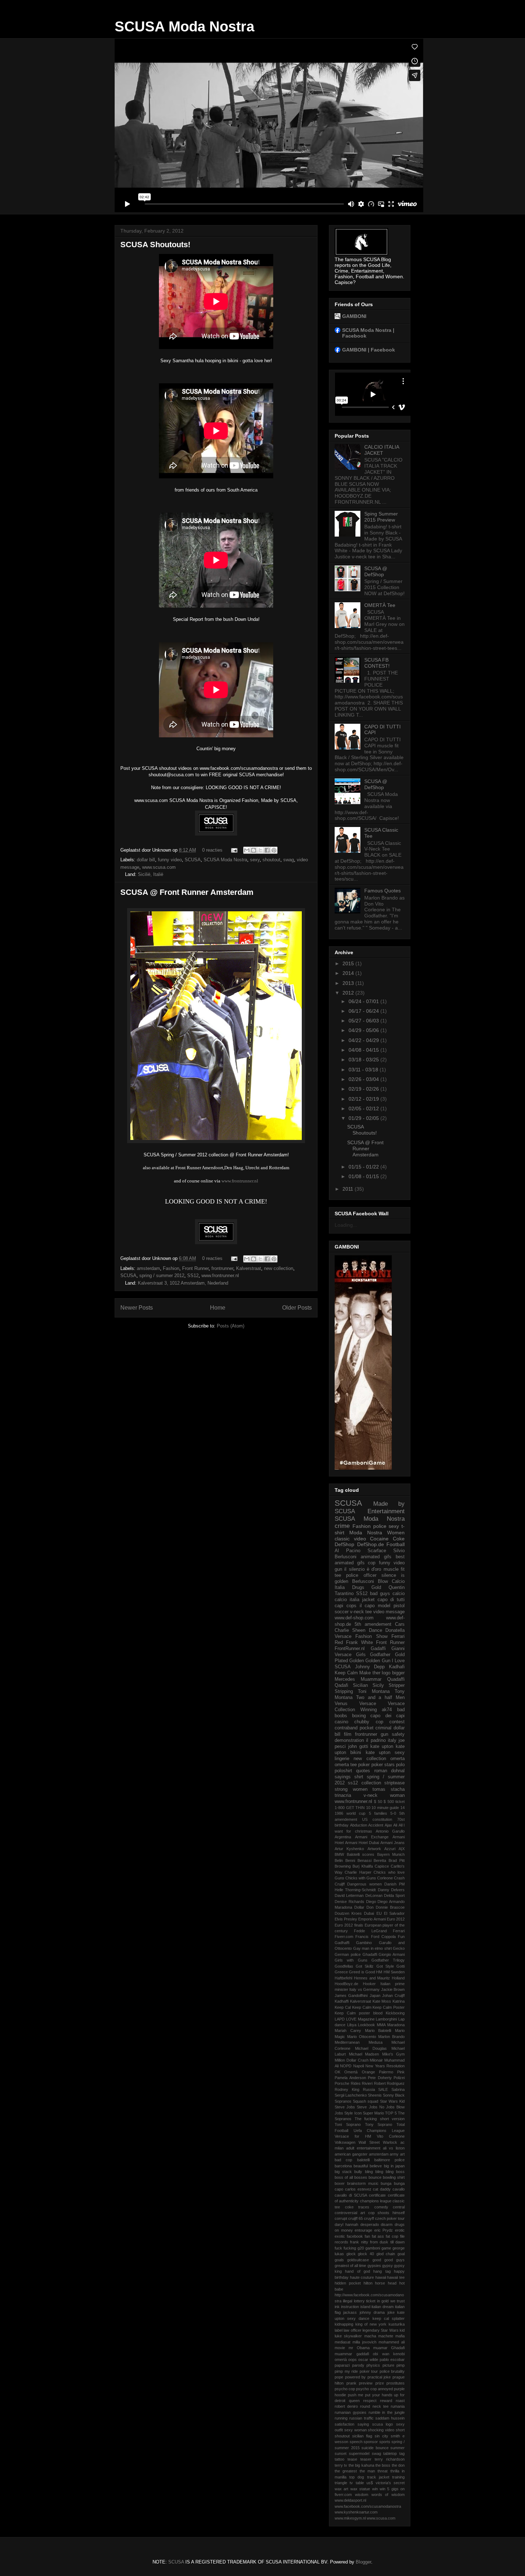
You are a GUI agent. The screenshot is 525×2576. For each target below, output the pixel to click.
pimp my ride (346, 2371)
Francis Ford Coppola (376, 1937)
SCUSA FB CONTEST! (377, 663)
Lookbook (366, 2025)
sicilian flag (362, 2436)
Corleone (385, 1878)
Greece (341, 1972)
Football (396, 1544)
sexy (255, 860)
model (384, 1606)
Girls (361, 1655)
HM (379, 1972)
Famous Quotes (382, 891)
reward (386, 2401)
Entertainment (386, 1511)
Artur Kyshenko (349, 1849)
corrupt (341, 2218)
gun (338, 1569)
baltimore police (389, 2160)
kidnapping (344, 2324)
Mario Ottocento (362, 2037)
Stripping (344, 1691)
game (386, 2248)
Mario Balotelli (378, 2031)
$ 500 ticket (394, 1802)
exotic (340, 2236)
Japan (375, 1995)
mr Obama (359, 2348)
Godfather (380, 1655)
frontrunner (222, 1268)
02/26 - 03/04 (364, 1079)
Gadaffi (378, 1649)
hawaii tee (396, 2277)
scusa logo (383, 2424)
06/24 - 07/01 (364, 1001)
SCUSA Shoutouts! (155, 245)
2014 (349, 973)
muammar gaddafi (352, 2354)
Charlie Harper (358, 1872)
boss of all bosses (351, 2177)
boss (400, 2172)
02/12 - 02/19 (364, 1099)
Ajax (388, 1825)
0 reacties (212, 850)
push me (356, 2395)
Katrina (399, 2001)
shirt (359, 1777)
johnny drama (372, 2312)
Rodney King (347, 2089)
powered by (356, 2377)
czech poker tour (390, 2218)
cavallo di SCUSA (351, 2195)
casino (341, 1722)
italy (392, 1740)
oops (352, 2360)
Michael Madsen (364, 2054)
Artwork (374, 1849)
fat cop (392, 2236)
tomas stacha (389, 1789)
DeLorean (374, 1895)
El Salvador (394, 1913)
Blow (383, 1581)
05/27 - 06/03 (364, 1021)
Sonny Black (394, 2095)
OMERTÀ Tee (380, 605)
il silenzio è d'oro (363, 1569)
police (380, 1526)
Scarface (377, 1551)
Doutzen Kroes (348, 1913)
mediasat (342, 2342)
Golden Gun (378, 1661)
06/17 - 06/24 (364, 1011)
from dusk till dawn (387, 2242)
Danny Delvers (391, 1890)
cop (372, 1563)
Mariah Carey (348, 2031)
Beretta (380, 1860)
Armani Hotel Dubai (362, 1843)
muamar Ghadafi (389, 2348)
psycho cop (345, 2389)
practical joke (379, 2377)
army (394, 2154)
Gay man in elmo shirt (372, 1948)
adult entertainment (363, 2148)
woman (397, 1795)
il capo (367, 1606)
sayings (343, 1777)
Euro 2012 (396, 1919)
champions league (376, 2201)
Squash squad (366, 2101)
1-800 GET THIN (350, 1808)
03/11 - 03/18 (364, 1070)
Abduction (359, 1825)
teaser (366, 2459)
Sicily (378, 1685)
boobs (341, 1716)
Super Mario (373, 2113)
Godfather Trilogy (388, 1960)
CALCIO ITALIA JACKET (382, 450)
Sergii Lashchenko (351, 2095)
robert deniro (346, 2406)
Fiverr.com (344, 1937)
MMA (381, 2025)
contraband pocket (354, 1728)
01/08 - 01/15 (364, 1176)
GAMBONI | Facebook (369, 350)
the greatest (346, 2471)
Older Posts (297, 1308)
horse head (386, 2283)
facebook (355, 2236)
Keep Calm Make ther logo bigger (370, 1673)
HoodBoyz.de (346, 1984)
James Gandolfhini (351, 1995)
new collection (279, 1268)
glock (351, 2254)
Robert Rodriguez (389, 2083)
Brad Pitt (397, 1860)
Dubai (369, 1913)
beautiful (361, 2166)
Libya (352, 2025)
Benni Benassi (358, 1860)
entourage (363, 2230)
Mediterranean (347, 2042)
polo (400, 1765)
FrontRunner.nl (350, 1649)
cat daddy (382, 2189)
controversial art (350, 2213)
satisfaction (344, 2424)
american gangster (351, 2154)
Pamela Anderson (350, 2078)
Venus (341, 1704)
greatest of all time (351, 2266)
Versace (368, 1704)
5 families (378, 1813)
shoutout (271, 860)
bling (369, 2172)
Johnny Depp (370, 1667)
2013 (349, 983)
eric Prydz (384, 2230)
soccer (342, 1612)
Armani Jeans (392, 1843)
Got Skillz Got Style (375, 1966)
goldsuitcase (358, 2260)
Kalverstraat (249, 1268)
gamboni (373, 2248)
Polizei (399, 2078)
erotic (400, 2230)
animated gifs (376, 1557)
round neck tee (374, 2406)
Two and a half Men (380, 1698)
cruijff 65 (356, 2218)
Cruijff (340, 1884)
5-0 (393, 1813)
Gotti (401, 1966)
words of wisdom (388, 2495)
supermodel (359, 2453)
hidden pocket (348, 2283)
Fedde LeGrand (370, 1931)
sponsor (371, 2442)
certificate (377, 2195)
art (402, 2154)
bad (401, 1710)
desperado (370, 2224)
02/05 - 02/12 (364, 1108)
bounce (375, 2177)
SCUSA (193, 860)
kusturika (397, 2324)
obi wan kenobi (389, 2354)
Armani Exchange (372, 1837)
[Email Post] (234, 850)
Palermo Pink (392, 2072)
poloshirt (343, 1771)
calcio (399, 1594)
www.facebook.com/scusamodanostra (368, 2506)
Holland (398, 1978)
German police (348, 1954)
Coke (399, 1539)
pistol (399, 1606)
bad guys (380, 1594)
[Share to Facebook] (267, 850)
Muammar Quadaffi (383, 1679)
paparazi (342, 2365)
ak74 (387, 1710)
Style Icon (353, 2113)
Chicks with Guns (361, 1878)
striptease (394, 1783)
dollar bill (146, 860)
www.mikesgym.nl (350, 2518)
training (398, 2477)
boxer (340, 2183)
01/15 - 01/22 (364, 1167)
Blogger (363, 2562)
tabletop (390, 2453)
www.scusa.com (159, 867)
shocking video (381, 2430)
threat (382, 2471)
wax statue (360, 2489)
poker (364, 1765)
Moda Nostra (366, 1533)
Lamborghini (386, 2019)
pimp (401, 2365)
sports (385, 2442)
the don (398, 2465)
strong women (351, 1789)
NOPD (346, 2066)
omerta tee (346, 1765)
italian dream (382, 2307)
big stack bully (348, 2172)
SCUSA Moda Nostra (184, 26)
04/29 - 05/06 (364, 1030)
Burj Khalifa (362, 1866)
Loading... (346, 1225)
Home (218, 1308)
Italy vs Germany (364, 1989)
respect (370, 2401)
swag (289, 860)
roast (400, 2401)
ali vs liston (394, 2148)
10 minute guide (385, 1808)
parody (358, 2365)
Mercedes (345, 1679)
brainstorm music (363, 2183)
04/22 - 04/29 (364, 1040)
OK (337, 2072)
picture (388, 2365)
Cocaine (379, 1539)
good (377, 2260)
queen (354, 2401)
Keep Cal (343, 2007)
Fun (401, 1937)
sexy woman (356, 2430)
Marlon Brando (391, 2037)
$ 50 (378, 1802)
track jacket (378, 2477)
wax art (341, 2489)
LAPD (340, 2019)
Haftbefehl (343, 1978)
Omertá (351, 2072)
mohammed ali (392, 2342)
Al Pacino (347, 1551)
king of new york (371, 2324)
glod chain (386, 2254)
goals (339, 2260)
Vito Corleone (391, 2136)
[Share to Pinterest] (274, 850)
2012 (349, 993)
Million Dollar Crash (352, 2060)
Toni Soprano (348, 2124)
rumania (398, 2406)
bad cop (343, 2160)
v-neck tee (361, 1612)
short (400, 2430)
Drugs (358, 1588)
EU (379, 1913)
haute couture (362, 2277)
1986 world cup (350, 1813)
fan (367, 2236)
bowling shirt (394, 2177)
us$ (370, 2483)
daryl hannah (346, 2224)
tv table (357, 2483)
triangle (341, 2483)
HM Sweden (394, 1972)
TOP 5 (391, 2113)
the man (367, 2471)
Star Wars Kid (392, 2101)
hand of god (357, 2271)
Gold (376, 1588)
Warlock (390, 2142)
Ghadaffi (370, 1954)
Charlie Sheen (350, 1630)
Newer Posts (137, 1308)
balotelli (363, 2160)
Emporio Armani (372, 1919)
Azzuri (390, 1849)
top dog (357, 2477)
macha (370, 2336)
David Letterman (349, 1895)
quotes (363, 1771)
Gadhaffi (342, 1943)
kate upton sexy (385, 1753)
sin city (381, 2436)
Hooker (369, 1984)
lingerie (342, 1759)
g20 (361, 2248)
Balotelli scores (361, 1854)
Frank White (359, 1643)
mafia (400, 2336)
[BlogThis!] (254, 850)
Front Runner (195, 1268)
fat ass (378, 2236)
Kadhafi (397, 1667)
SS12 (193, 1275)
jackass (350, 2312)
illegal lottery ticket (359, 2301)
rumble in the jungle (387, 2412)
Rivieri (367, 2083)
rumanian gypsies (351, 2412)
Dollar (359, 1907)
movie (340, 2348)
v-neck (371, 1795)
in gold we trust (391, 2301)
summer (397, 2448)
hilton (368, 2283)
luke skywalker (348, 2336)
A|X (402, 1849)
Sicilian (360, 1685)
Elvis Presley (346, 1919)
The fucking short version (380, 2119)
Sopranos (343, 2101)
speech (356, 2442)
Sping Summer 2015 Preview (381, 517)
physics (373, 2365)
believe (376, 2166)
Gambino (364, 1943)
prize (380, 2383)
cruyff (369, 2218)
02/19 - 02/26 (364, 1089)
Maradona (396, 2025)
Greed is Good (362, 1972)
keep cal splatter (389, 2318)
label (339, 2330)
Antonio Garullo (390, 1831)
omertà (341, 2360)
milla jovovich (364, 2342)
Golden (357, 1661)
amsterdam (148, 1268)
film (348, 1734)
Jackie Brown (393, 1989)
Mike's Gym (394, 2054)
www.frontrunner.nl (240, 1181)
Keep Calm (362, 2007)
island (365, 2307)
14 (402, 1808)
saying (363, 2424)
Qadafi (341, 1685)
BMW (339, 1854)
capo (339, 2189)
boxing (359, 1716)
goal (401, 2254)
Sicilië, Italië (151, 874)
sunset (341, 2453)
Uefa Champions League (379, 2131)
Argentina (343, 1837)
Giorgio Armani (392, 1954)
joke (391, 2312)
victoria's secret (390, 2483)
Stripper (397, 1685)
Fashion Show (371, 1636)
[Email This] (247, 850)
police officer (361, 1575)
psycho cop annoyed (374, 2389)
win (375, 2489)
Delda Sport (394, 1895)
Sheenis (375, 2095)
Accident (376, 1825)
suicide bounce (375, 2448)
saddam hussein (390, 2418)
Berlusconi (363, 1581)
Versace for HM (353, 2136)
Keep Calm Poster (389, 2007)
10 (368, 1808)
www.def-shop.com (354, 1618)
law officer (352, 2330)
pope (339, 2377)
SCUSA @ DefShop (376, 571)
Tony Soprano (379, 2124)
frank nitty (359, 2242)
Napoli (359, 2066)
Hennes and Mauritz (372, 1978)
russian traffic (361, 2418)
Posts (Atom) (231, 1326)
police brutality (392, 2371)
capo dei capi (387, 1716)
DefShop (344, 1544)
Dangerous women (364, 1884)
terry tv (341, 2465)
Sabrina (398, 2089)
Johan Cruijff (393, 1995)
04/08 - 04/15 (364, 1050)
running (341, 2418)
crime (342, 1526)
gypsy (387, 2266)
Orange (368, 2072)
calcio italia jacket (355, 1600)
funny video (170, 860)
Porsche (342, 2083)
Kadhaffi (342, 2001)
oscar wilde (368, 2360)
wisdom (362, 2495)
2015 (349, 963)
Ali (395, 1825)
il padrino (376, 1740)
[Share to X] (260, 850)
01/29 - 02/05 (364, 1118)
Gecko (399, 1948)
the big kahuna (361, 2465)
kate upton (382, 1747)
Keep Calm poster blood (359, 2013)
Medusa (376, 2042)
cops (351, 1606)
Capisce (382, 1866)
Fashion (171, 1268)
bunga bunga (393, 2183)
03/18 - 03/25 (364, 1060)
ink (337, 2307)
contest (397, 1722)
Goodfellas (344, 1966)
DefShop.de (371, 1544)
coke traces (357, 2207)
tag (402, 2453)
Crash (399, 1878)
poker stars (383, 1765)
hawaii (381, 2277)
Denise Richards (349, 1902)
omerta (397, 1759)
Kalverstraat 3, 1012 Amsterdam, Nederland (183, 1283)
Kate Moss (382, 2001)
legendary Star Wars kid (384, 2330)
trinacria (343, 1795)
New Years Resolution (385, 2066)
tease (352, 2459)
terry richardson (390, 2459)
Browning (343, 1866)
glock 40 (366, 2254)
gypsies (374, 2266)
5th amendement (373, 1624)
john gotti (358, 1747)
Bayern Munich (391, 1854)
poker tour (369, 2371)
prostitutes (396, 2383)
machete (386, 2336)
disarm (387, 2224)
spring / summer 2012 (162, 1275)
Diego (371, 1902)
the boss (383, 2465)
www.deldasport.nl (350, 2500)
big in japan (394, 2166)
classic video (350, 1539)
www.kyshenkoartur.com (356, 2512)
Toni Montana (374, 1691)
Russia (369, 2089)
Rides (356, 2083)
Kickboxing (395, 2013)
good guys (394, 2260)
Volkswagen (345, 2142)
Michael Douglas (371, 2048)
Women (396, 1533)
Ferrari (399, 1931)
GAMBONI (354, 316)
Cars (400, 1624)
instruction (350, 2307)
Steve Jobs (345, 2107)
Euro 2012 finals (349, 1925)
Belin (339, 1860)
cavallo (399, 2189)
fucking (350, 2248)
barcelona (343, 2166)
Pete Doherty (380, 2078)
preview (366, 2383)
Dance (376, 1630)
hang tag (382, 2271)
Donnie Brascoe (390, 1907)
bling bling (384, 2172)
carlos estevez (358, 2189)
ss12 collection (364, 1783)
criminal (383, 1728)
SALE (383, 2089)
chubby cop (369, 1722)
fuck (338, 2248)
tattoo (339, 2459)
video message (389, 1612)
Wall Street (369, 2142)
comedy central (390, 2207)
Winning (369, 1710)
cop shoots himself (387, 2213)
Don (370, 1907)
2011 (349, 1189)
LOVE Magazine (360, 2019)
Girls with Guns (351, 1960)
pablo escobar (392, 2360)
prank (351, 2383)
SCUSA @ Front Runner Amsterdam (187, 892)
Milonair (376, 2060)
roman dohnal (389, 1771)
